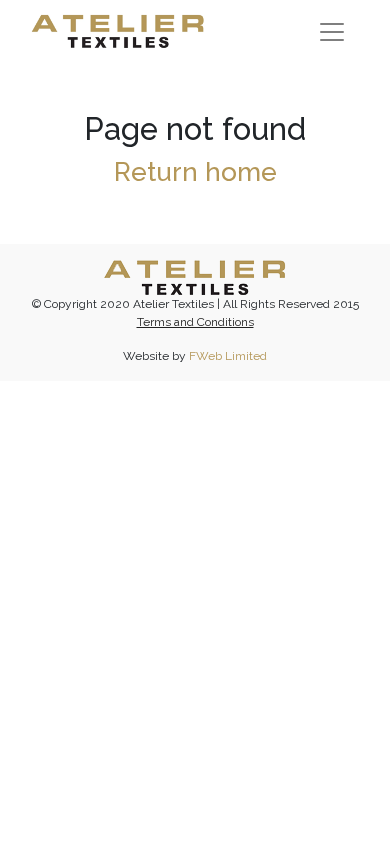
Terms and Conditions (195, 322)
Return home (195, 171)
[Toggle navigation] (332, 32)
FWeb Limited (228, 356)
